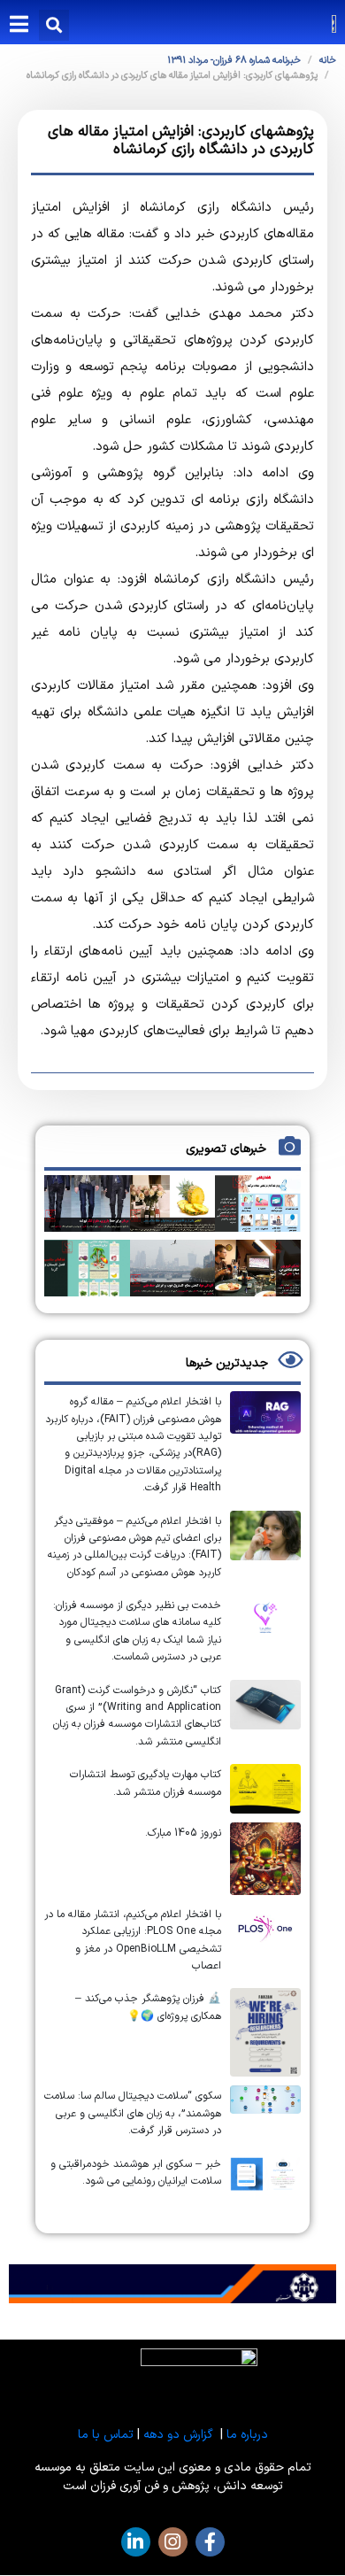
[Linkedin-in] (136, 2542)
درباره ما (247, 2435)
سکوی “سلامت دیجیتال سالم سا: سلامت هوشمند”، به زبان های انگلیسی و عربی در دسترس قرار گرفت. (133, 2113)
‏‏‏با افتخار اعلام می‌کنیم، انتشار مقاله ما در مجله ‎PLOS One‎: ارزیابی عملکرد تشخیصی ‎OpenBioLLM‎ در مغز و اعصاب (133, 1940)
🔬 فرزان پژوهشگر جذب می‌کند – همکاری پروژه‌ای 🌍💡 (148, 2007)
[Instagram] (173, 2542)
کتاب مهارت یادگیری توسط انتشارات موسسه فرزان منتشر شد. (146, 1783)
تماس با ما (106, 2435)
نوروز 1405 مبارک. (183, 1833)
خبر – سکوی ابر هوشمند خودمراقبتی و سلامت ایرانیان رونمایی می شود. (136, 2173)
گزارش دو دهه (178, 2435)
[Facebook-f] (210, 2542)
